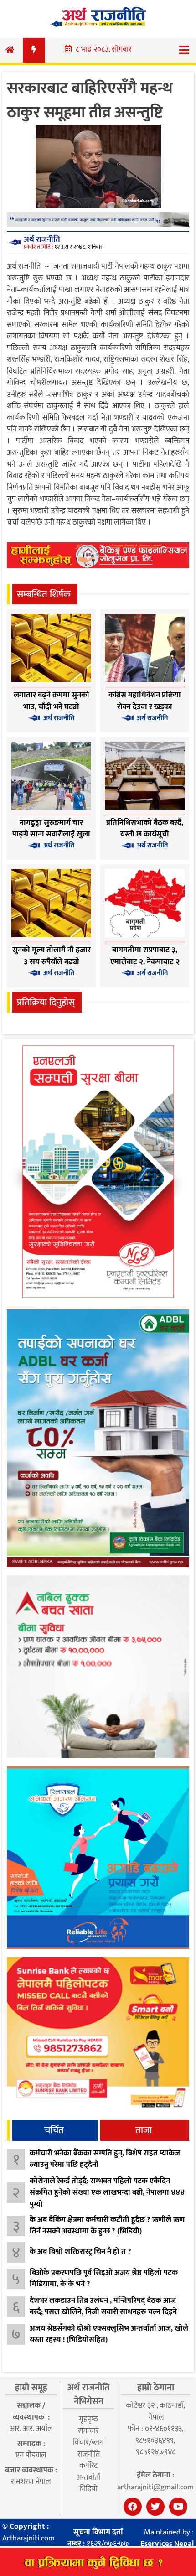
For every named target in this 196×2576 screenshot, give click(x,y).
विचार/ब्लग (88, 2442)
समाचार (88, 2431)
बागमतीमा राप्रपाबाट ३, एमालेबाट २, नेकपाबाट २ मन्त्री (145, 962)
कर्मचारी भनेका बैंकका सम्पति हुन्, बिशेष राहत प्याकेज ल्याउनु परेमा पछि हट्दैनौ (105, 2159)
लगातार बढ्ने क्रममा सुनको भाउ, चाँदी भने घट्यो (52, 701)
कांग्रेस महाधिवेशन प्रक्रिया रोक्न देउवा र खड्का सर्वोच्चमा (145, 707)
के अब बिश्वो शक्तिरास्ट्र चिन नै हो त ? (80, 2252)
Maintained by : (167, 2538)
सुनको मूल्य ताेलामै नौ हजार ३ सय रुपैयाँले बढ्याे (52, 956)
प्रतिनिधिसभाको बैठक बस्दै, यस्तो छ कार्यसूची (145, 829)
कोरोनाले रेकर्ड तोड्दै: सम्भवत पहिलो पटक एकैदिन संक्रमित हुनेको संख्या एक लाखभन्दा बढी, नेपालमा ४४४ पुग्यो (107, 2193)
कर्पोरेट (88, 2466)
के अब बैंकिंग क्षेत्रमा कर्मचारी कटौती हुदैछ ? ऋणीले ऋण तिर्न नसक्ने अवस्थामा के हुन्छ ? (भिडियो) (107, 2226)
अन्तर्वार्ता (88, 2477)
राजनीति (89, 2454)
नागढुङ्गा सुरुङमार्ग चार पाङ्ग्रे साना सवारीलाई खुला (51, 829)
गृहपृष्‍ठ (88, 2419)
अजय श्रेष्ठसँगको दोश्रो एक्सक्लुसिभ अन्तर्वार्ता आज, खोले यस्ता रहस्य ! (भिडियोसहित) (109, 2334)
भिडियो (88, 2489)
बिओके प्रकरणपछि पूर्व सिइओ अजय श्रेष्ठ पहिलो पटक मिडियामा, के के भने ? (104, 2279)
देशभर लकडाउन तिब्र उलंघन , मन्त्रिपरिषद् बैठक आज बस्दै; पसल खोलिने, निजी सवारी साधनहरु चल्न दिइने (103, 2306)
